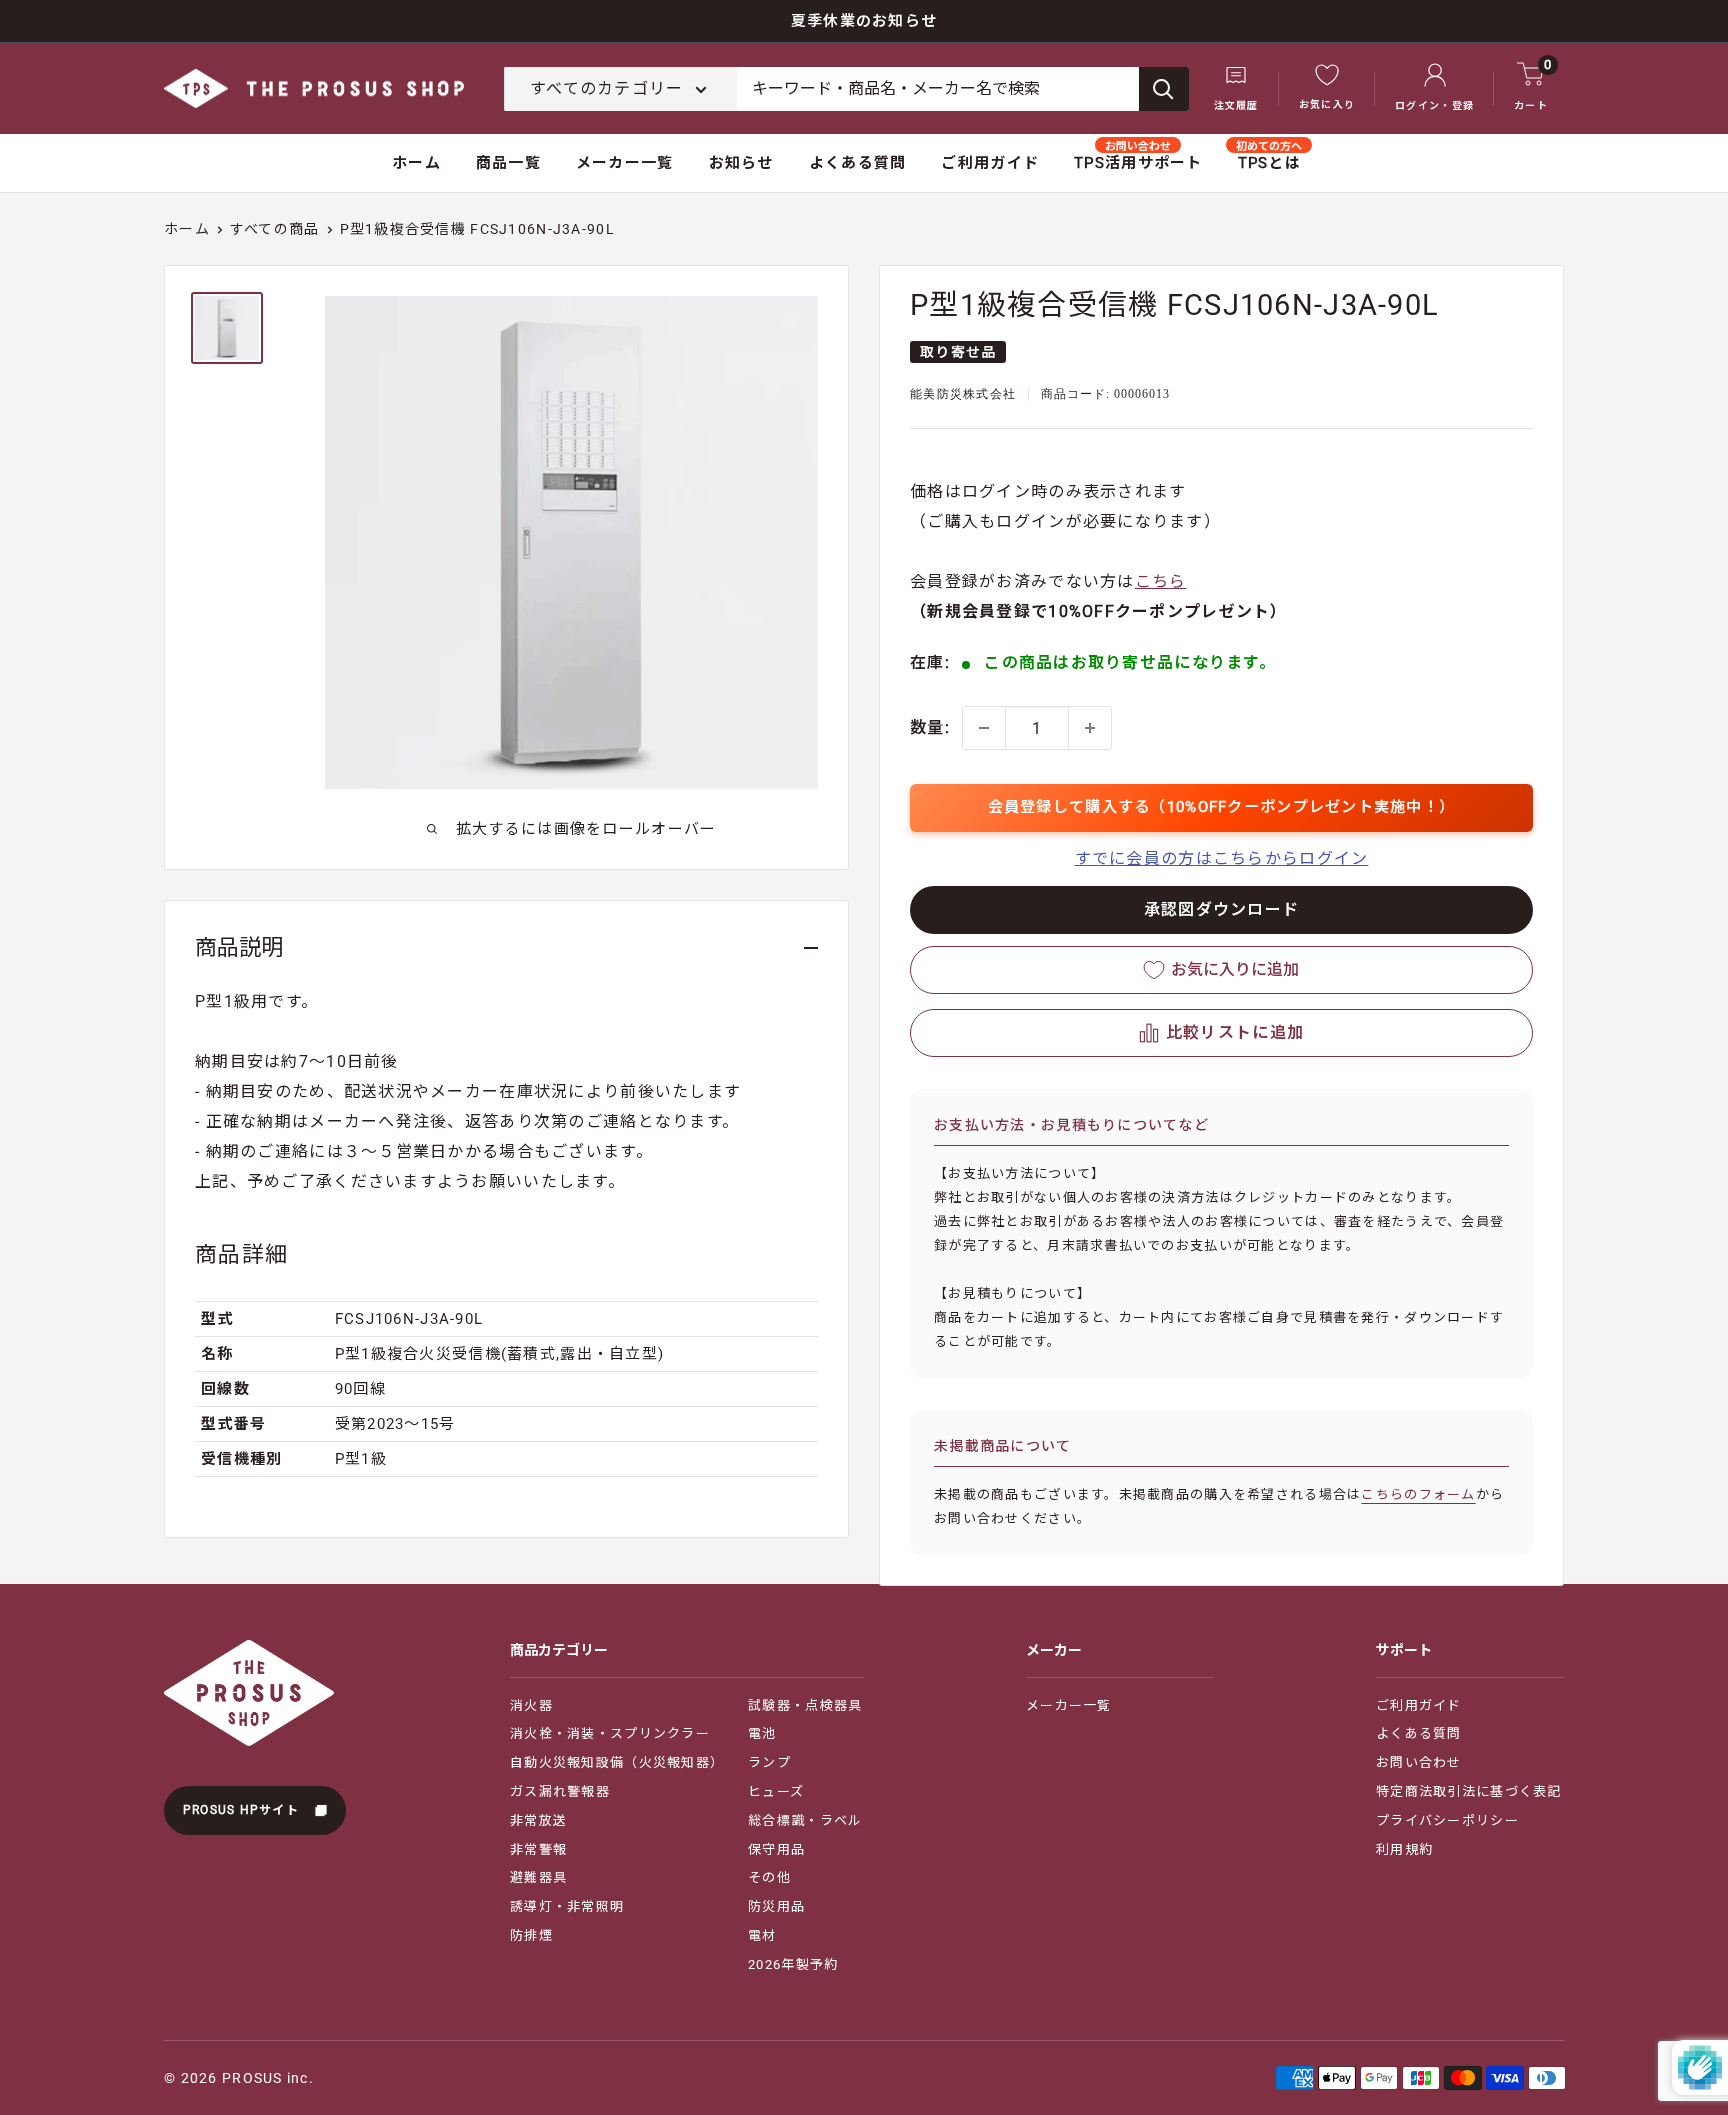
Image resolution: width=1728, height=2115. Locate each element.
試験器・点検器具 (805, 1705)
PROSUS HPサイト (243, 1810)
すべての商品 (275, 229)
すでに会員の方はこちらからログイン (1222, 858)
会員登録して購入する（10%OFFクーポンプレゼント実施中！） (1222, 807)
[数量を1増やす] (1090, 728)
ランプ (769, 1762)
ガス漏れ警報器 (560, 1791)
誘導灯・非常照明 (567, 1906)
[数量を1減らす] (984, 728)
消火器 (531, 1705)
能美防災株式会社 (963, 394)
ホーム (416, 163)
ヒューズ (776, 1791)
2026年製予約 (793, 1964)
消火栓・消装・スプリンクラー (610, 1733)
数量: (930, 727)
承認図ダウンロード (1222, 909)
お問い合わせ (1419, 1762)
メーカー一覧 (625, 163)
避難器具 (538, 1877)
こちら (1161, 581)
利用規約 (1404, 1849)
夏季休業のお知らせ (864, 21)
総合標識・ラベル (805, 1820)
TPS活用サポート (1138, 163)
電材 (762, 1935)
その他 (769, 1877)
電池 (762, 1733)
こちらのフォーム (1418, 1494)
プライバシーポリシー (1447, 1820)
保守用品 (776, 1849)
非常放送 (538, 1820)
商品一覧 (508, 163)
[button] (1221, 1033)
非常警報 (538, 1849)
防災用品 (776, 1906)
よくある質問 (858, 163)
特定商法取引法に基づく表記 (1469, 1791)
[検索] (1164, 89)
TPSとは (1269, 163)
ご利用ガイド (990, 163)
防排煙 (531, 1935)
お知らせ (741, 163)
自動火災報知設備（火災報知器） (617, 1762)
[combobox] (938, 89)
